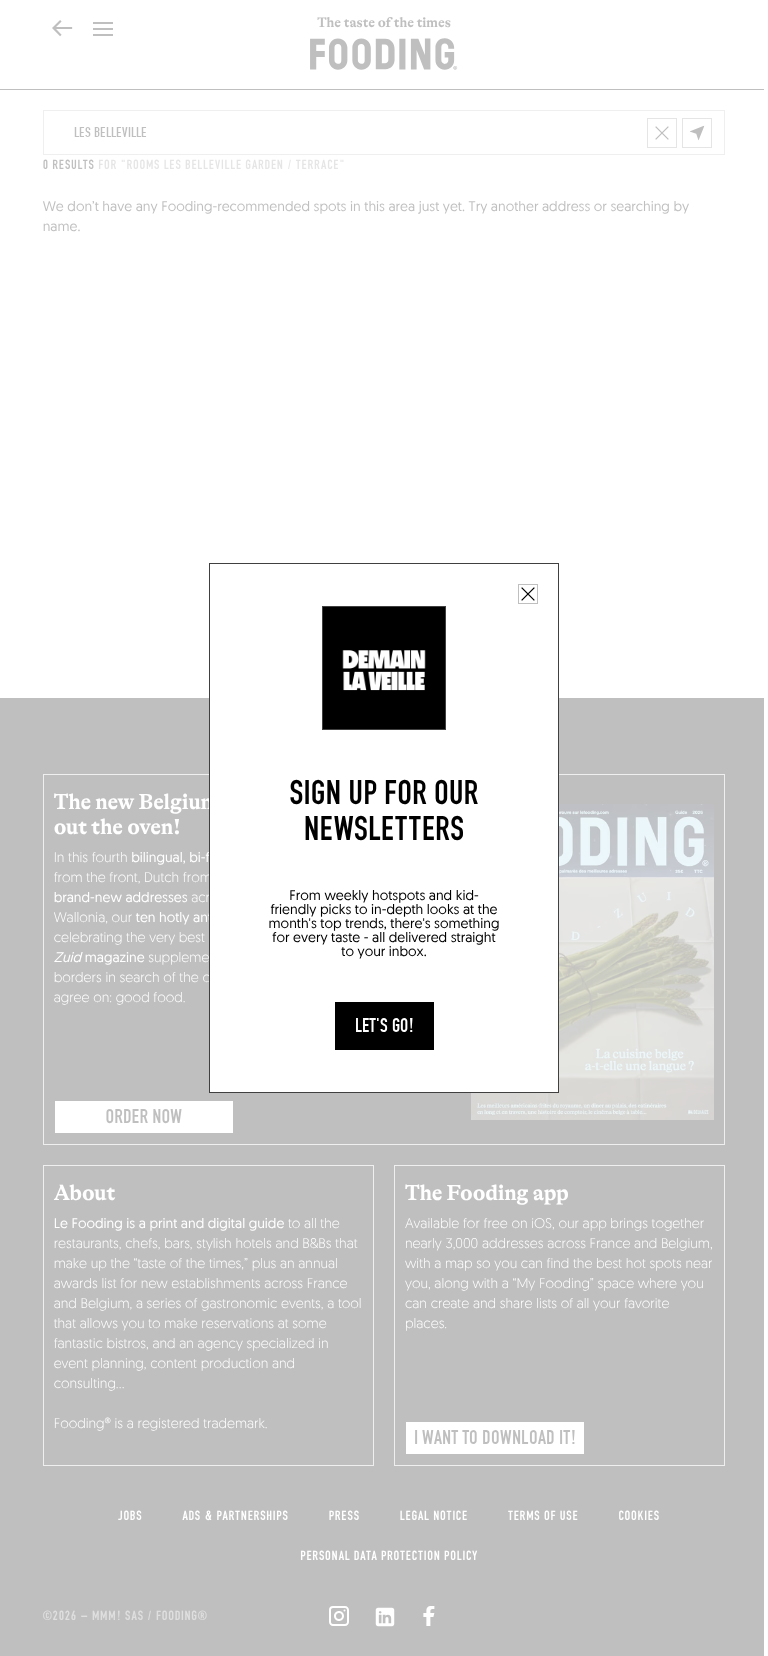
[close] (528, 594)
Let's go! (384, 1026)
